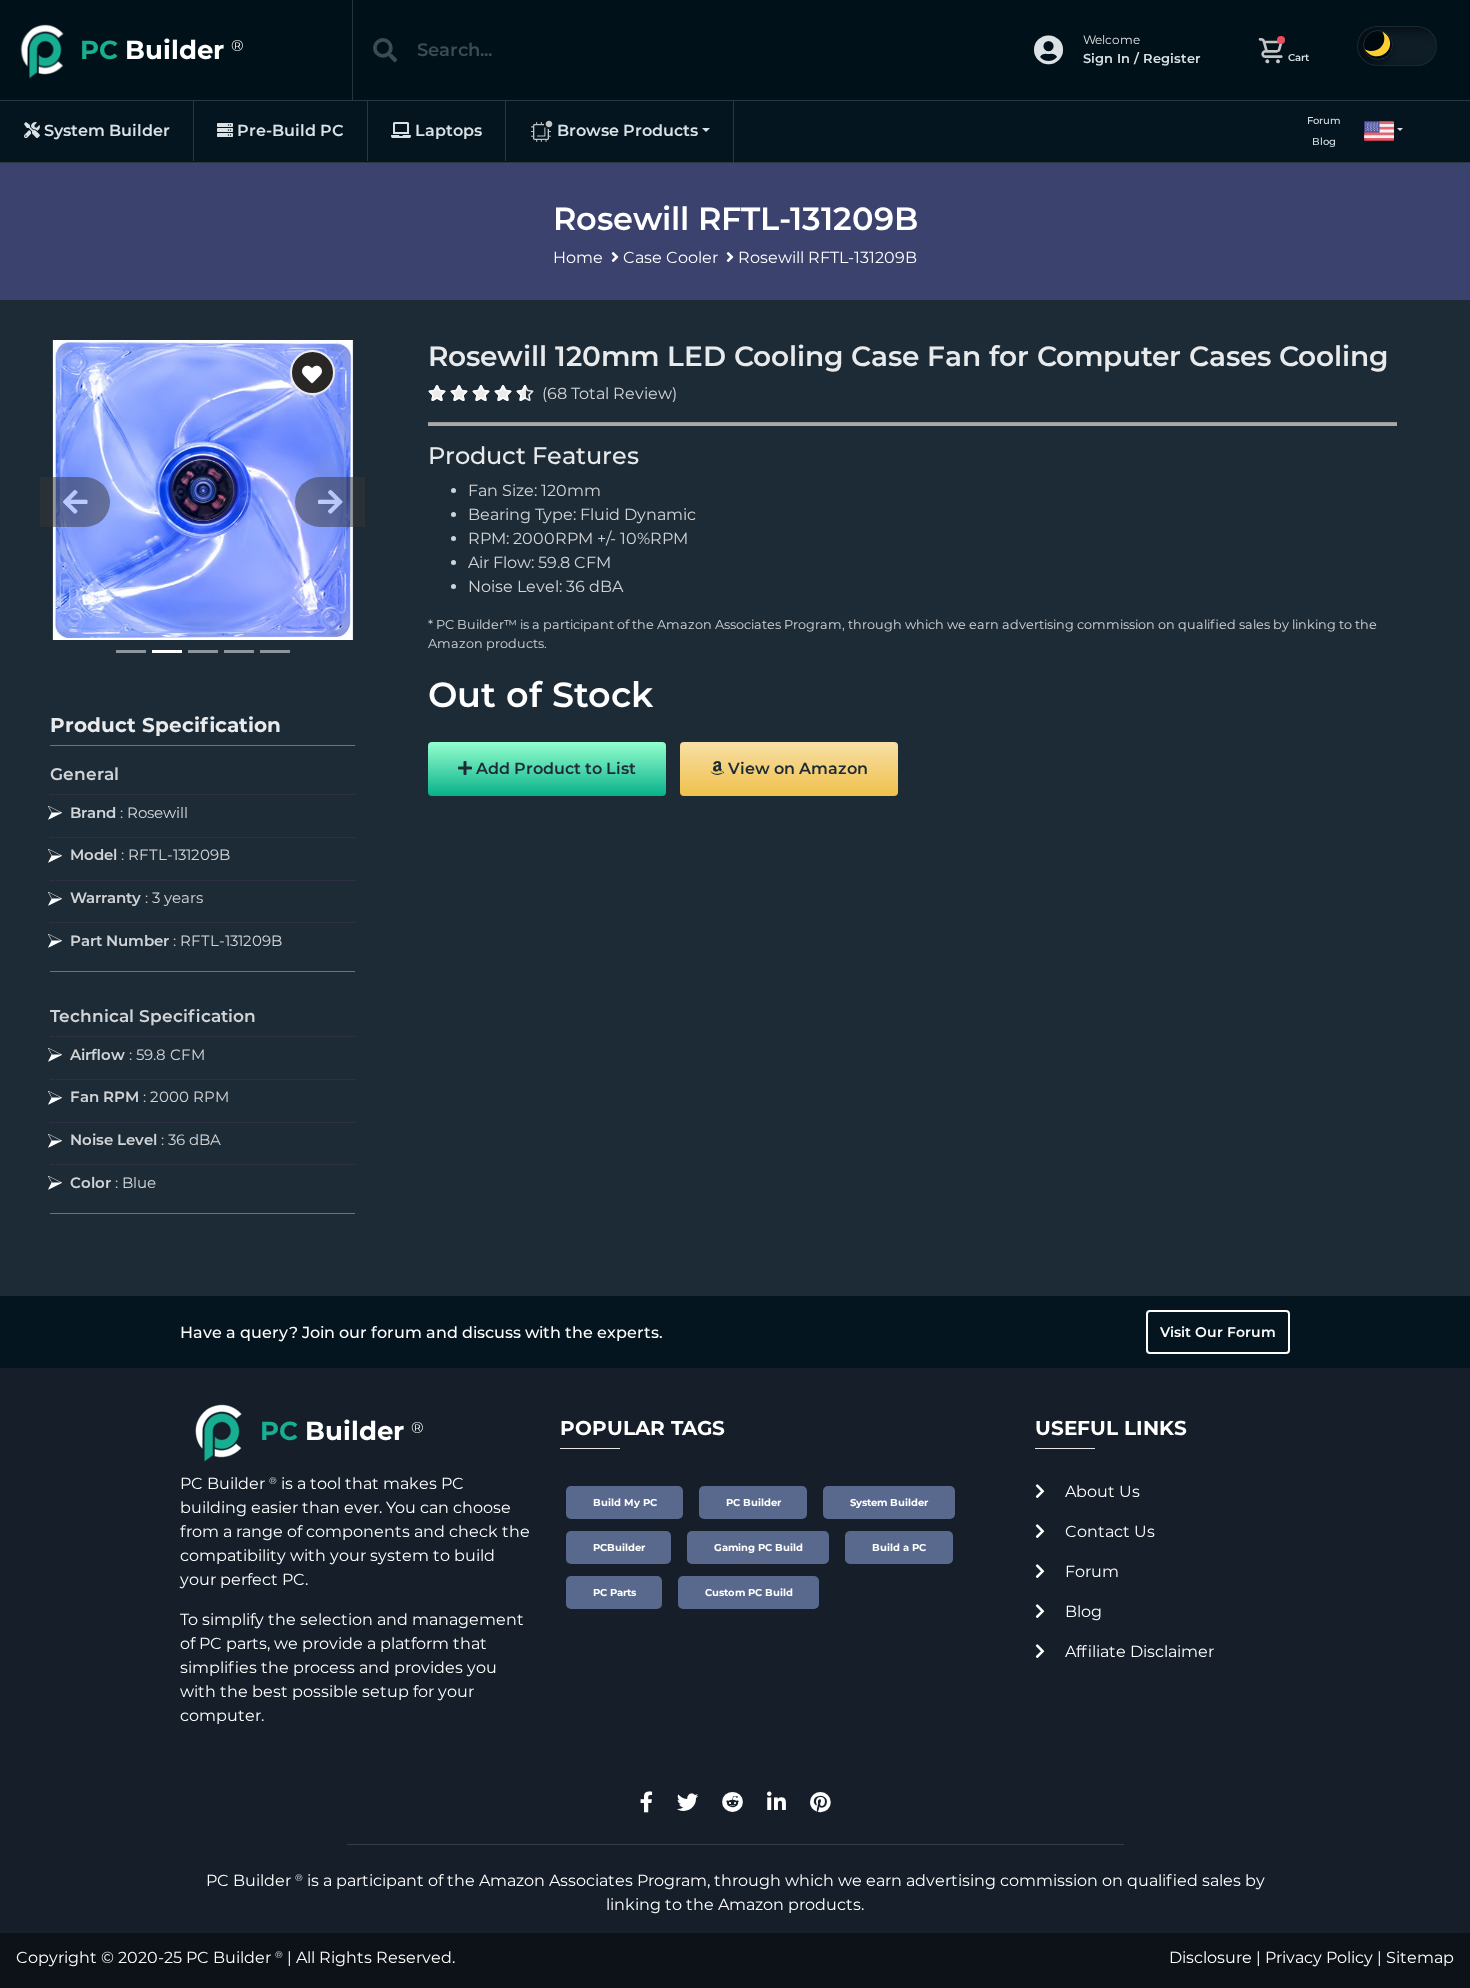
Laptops (446, 130)
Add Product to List (554, 768)
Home (578, 257)
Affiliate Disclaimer (1137, 1651)
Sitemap (1420, 1957)
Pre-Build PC (288, 130)
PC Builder (228, 1957)
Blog (1324, 141)
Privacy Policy (1319, 1957)
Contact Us (1108, 1531)
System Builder (105, 130)
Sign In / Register (1141, 58)
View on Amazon (796, 768)
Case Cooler (670, 257)
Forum (1324, 120)
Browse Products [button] (625, 130)
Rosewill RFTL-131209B (827, 257)
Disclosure (1210, 1957)
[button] (1375, 131)
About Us (1100, 1491)
